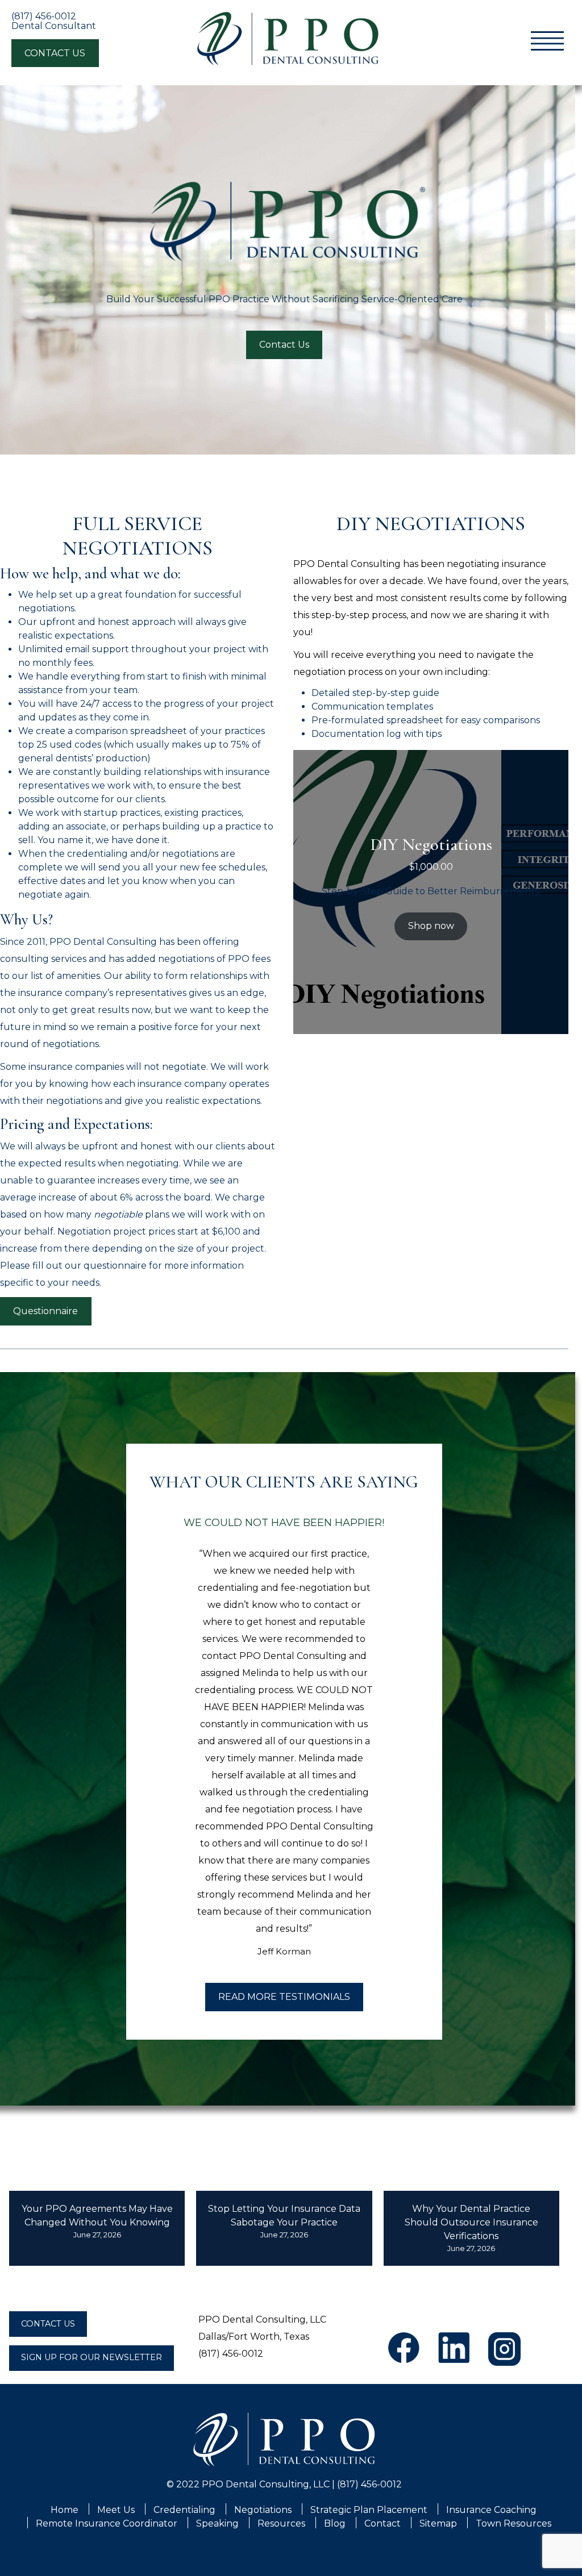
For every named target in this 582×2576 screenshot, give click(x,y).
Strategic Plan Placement (369, 2510)
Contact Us (284, 345)
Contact (383, 2523)
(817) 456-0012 (44, 16)
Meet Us (116, 2510)
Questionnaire (45, 1311)
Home (65, 2510)
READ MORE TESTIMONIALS (284, 1997)
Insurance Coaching (491, 2510)
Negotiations (263, 2510)
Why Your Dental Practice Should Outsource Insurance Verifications (471, 2222)
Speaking (217, 2523)
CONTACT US (55, 53)
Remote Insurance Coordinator (107, 2523)
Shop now (431, 926)
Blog (335, 2523)
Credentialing (184, 2510)
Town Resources (514, 2523)
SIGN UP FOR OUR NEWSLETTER (92, 2357)
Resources (281, 2523)
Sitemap (438, 2523)
